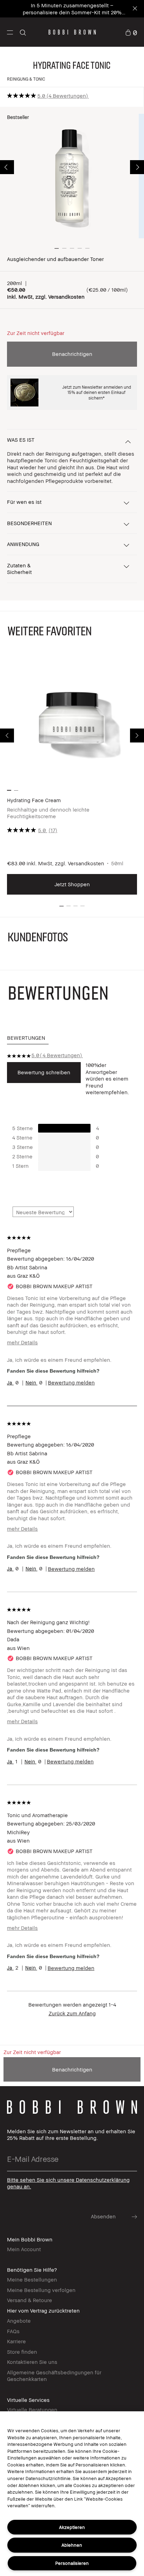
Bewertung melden (71, 1382)
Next (137, 167)
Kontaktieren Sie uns (32, 2362)
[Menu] (10, 32)
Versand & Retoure (30, 2300)
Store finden (22, 2352)
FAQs (13, 2331)
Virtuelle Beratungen (32, 2410)
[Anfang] (131, 1940)
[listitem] (72, 775)
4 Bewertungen (67, 96)
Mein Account (24, 2249)
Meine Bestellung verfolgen (41, 2290)
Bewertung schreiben (44, 1072)
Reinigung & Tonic (26, 79)
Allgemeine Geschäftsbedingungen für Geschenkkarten (54, 2376)
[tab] (28, 1038)
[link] (131, 32)
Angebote (19, 2321)
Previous (7, 167)
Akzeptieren (72, 2527)
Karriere (16, 2341)
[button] (10, 32)
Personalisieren (72, 2563)
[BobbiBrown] (72, 32)
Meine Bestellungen (32, 2279)
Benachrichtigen (72, 354)
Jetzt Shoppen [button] (72, 884)
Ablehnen (72, 2545)
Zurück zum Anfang (72, 2013)
